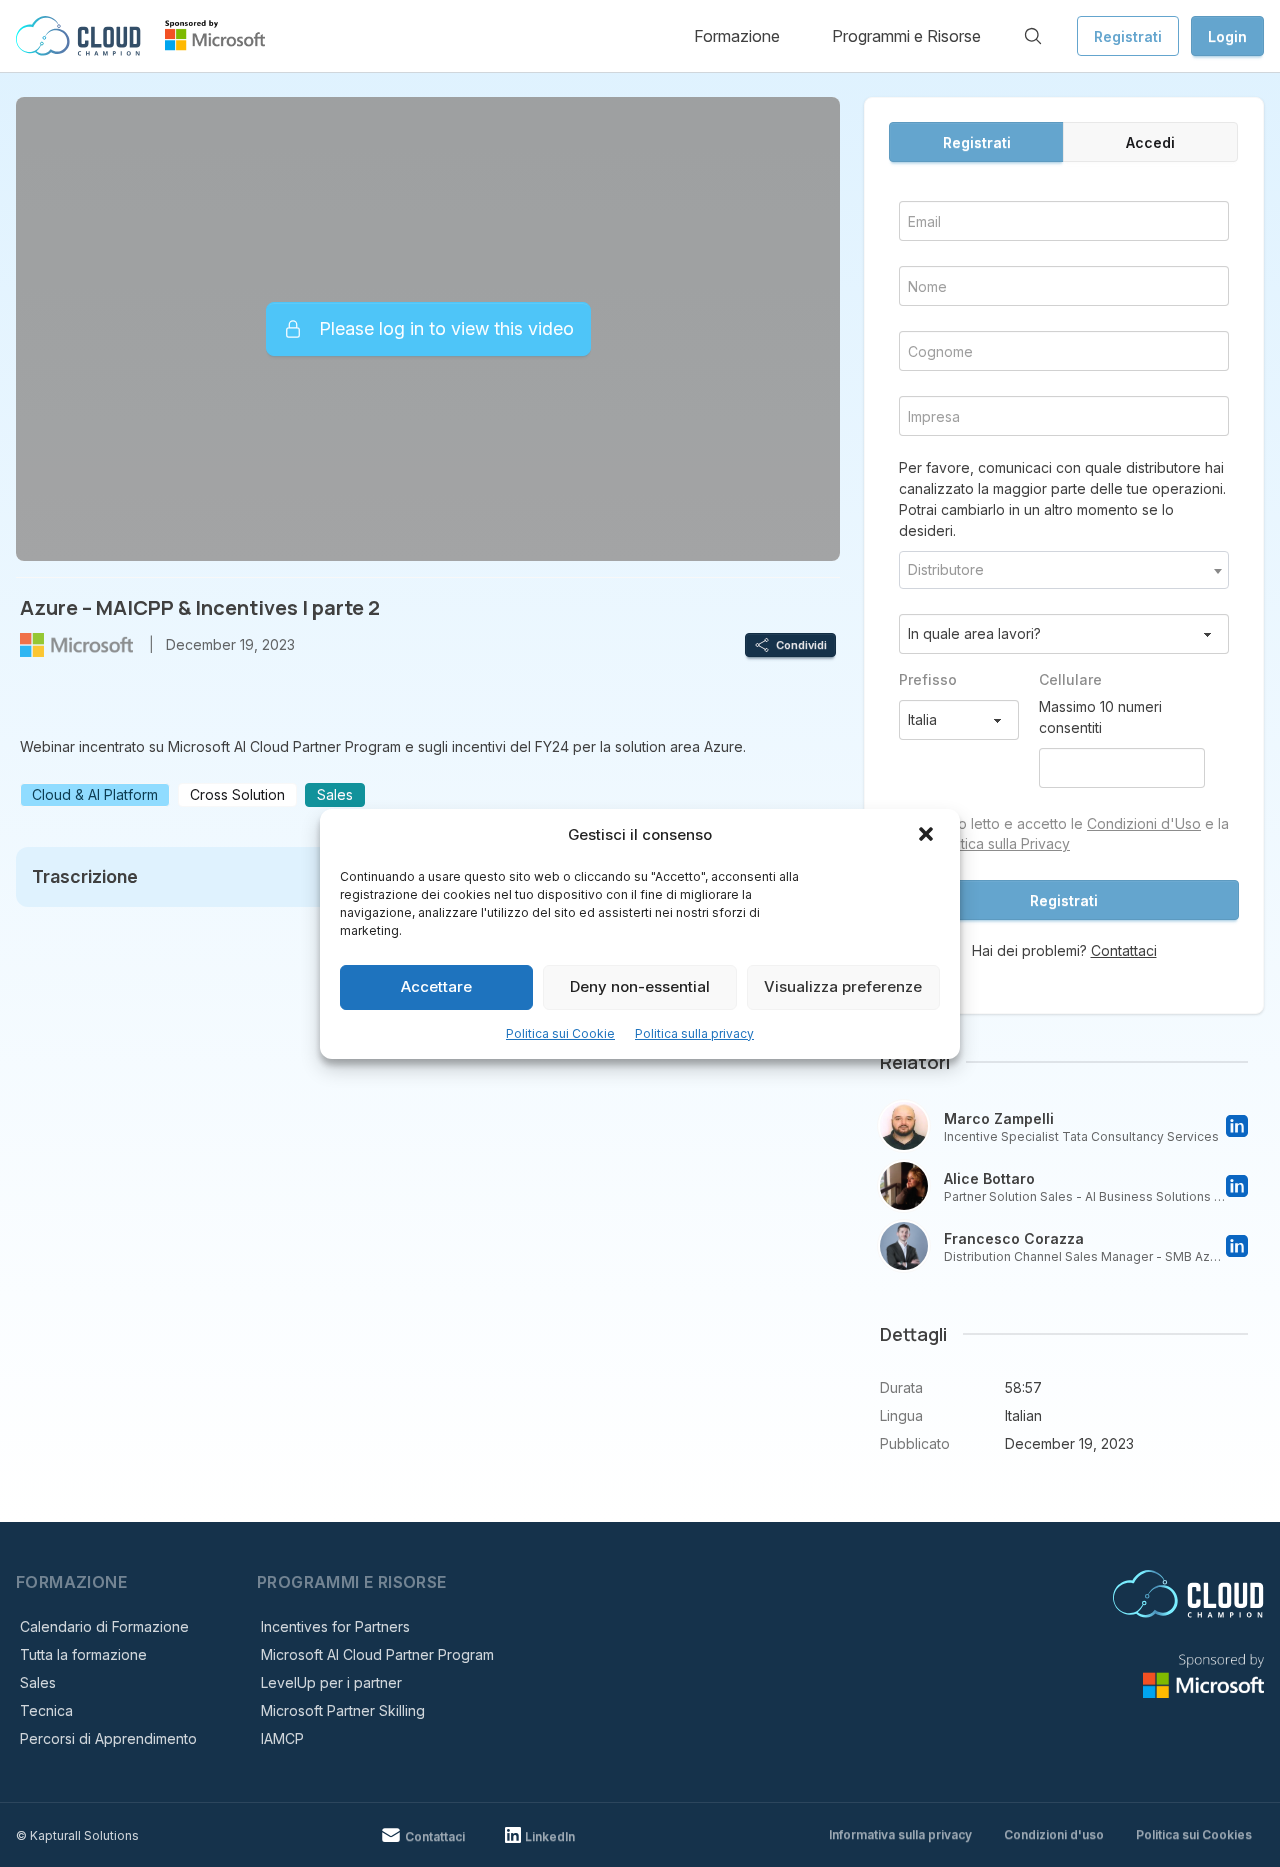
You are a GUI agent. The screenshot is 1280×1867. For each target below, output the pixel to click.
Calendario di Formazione (104, 1626)
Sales (38, 1682)
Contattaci (1124, 950)
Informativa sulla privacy (900, 1834)
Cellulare (1070, 679)
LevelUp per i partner (331, 1682)
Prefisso (928, 679)
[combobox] (1064, 570)
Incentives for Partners (335, 1626)
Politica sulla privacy (694, 1033)
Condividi (801, 645)
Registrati (1128, 36)
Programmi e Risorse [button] (906, 36)
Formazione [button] (737, 36)
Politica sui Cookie (560, 1033)
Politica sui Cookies (1194, 1834)
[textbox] (1064, 570)
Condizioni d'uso (1054, 1834)
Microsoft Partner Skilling (343, 1710)
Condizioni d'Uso (1144, 823)
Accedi (1150, 142)
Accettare (436, 986)
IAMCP (282, 1738)
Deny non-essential (640, 986)
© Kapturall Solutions (77, 1835)
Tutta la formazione (83, 1654)
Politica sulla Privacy (1003, 843)
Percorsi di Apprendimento (108, 1738)
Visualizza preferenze (843, 986)
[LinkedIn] (1237, 1126)
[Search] (1033, 36)
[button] (928, 836)
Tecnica (46, 1710)
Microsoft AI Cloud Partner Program (377, 1654)
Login (1227, 36)
